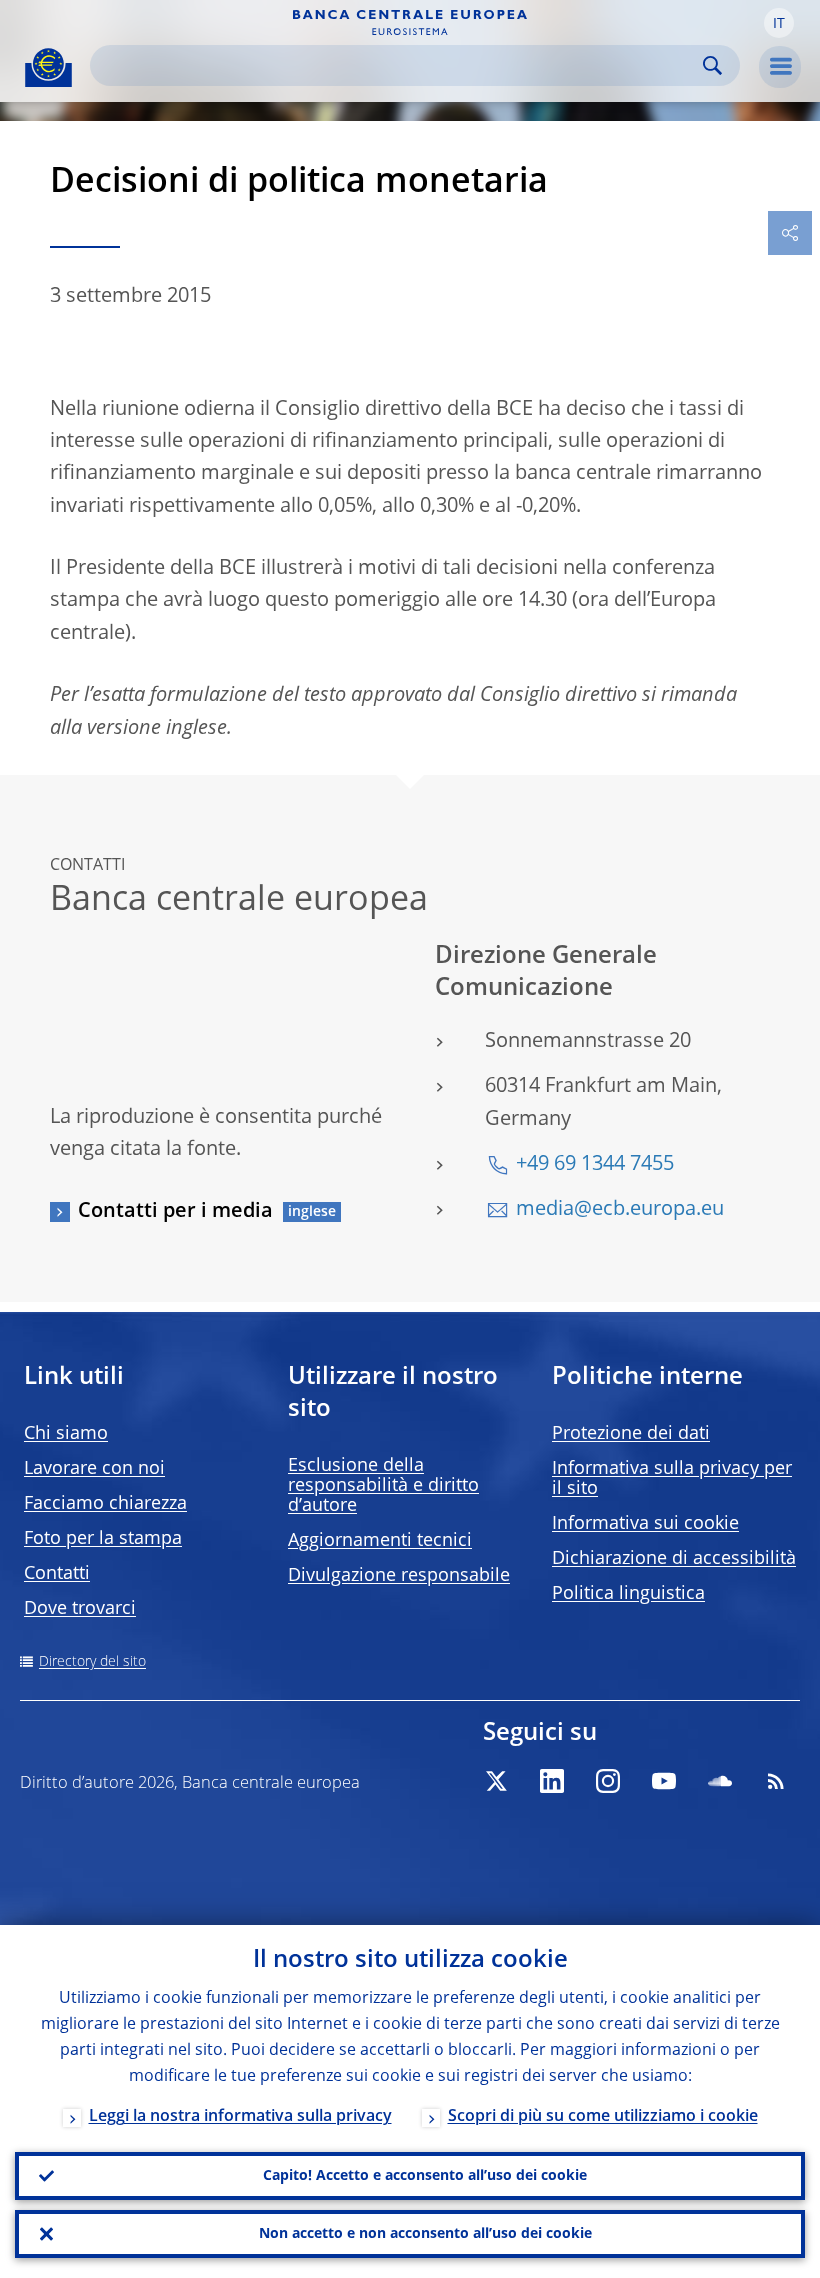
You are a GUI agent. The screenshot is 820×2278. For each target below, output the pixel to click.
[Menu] (780, 67)
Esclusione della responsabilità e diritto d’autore (383, 1486)
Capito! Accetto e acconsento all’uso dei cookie (425, 2176)
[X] (496, 1781)
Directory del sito (92, 1662)
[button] (779, 23)
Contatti (57, 1574)
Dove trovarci (80, 1609)
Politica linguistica (628, 1594)
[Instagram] (608, 1781)
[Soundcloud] (720, 1781)
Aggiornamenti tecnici (380, 1541)
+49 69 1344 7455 (595, 1165)
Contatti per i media (175, 1212)
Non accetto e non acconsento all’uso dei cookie (425, 2234)
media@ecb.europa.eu (620, 1210)
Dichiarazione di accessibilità (674, 1559)
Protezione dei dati (631, 1434)
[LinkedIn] (552, 1781)
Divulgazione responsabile (399, 1576)
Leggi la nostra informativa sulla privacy (240, 2117)
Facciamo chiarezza (105, 1504)
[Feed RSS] (776, 1781)
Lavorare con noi (94, 1469)
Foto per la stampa (103, 1539)
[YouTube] (664, 1781)
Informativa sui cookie (645, 1524)
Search (712, 65)
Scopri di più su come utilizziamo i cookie (603, 2117)
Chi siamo (66, 1434)
